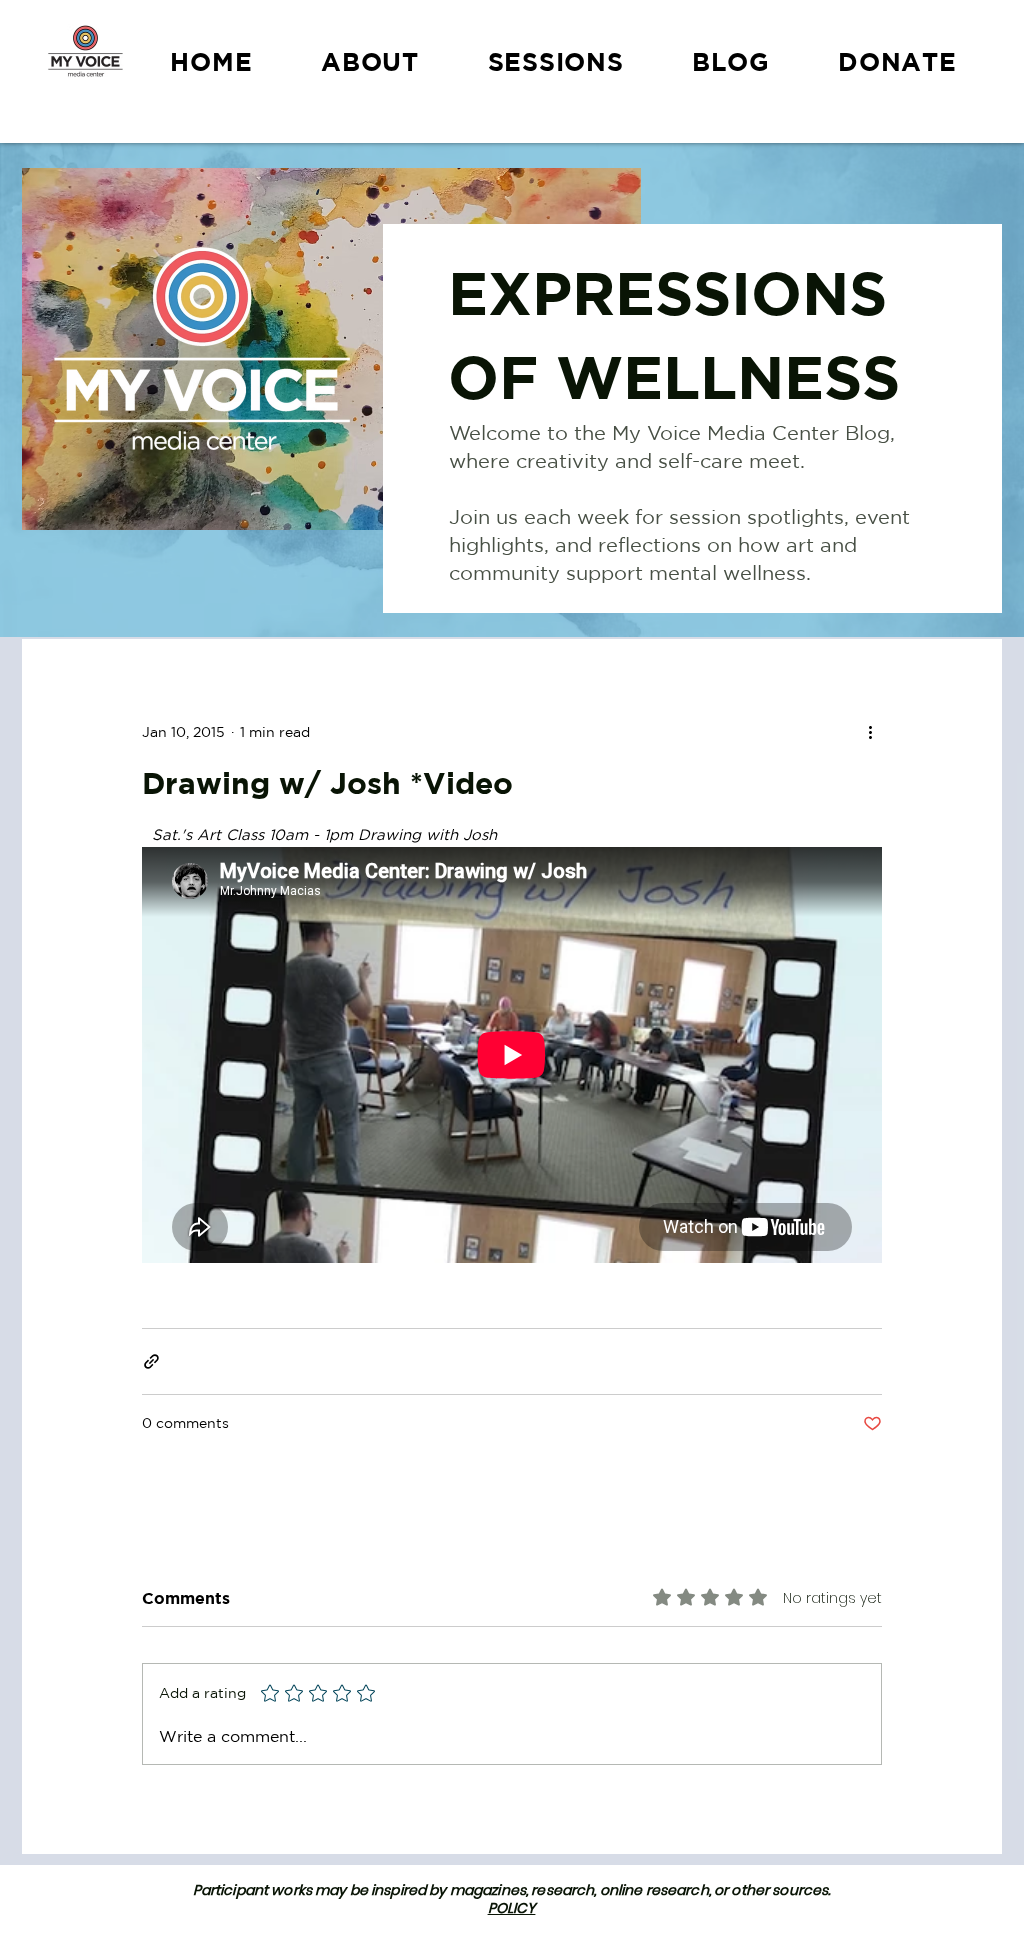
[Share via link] (151, 1361)
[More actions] (870, 732)
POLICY (512, 1908)
